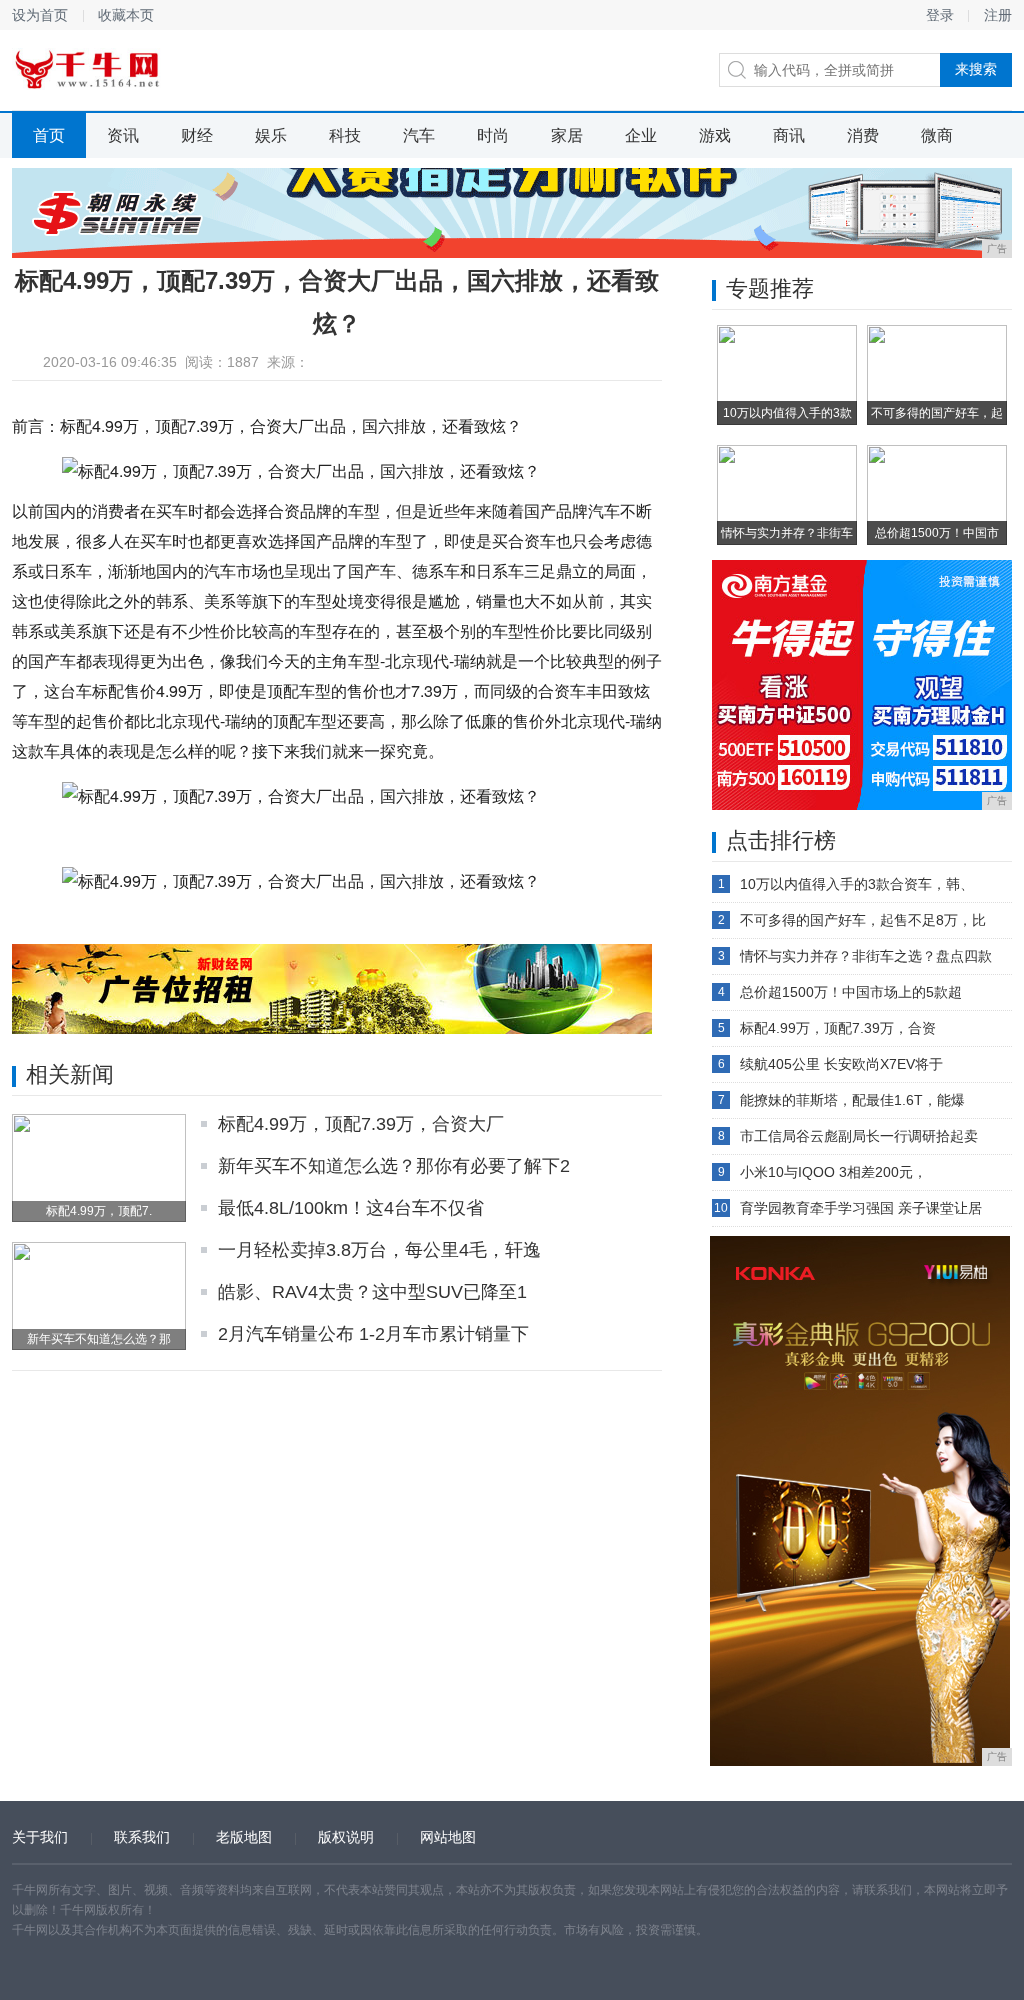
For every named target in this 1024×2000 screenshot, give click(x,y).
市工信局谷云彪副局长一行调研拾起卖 (859, 1136)
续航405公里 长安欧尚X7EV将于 (841, 1064)
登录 (940, 15)
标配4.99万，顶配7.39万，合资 (838, 1028)
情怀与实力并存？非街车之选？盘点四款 (866, 956)
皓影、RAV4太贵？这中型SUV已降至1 (372, 1292)
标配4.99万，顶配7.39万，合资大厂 (361, 1124)
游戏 (715, 135)
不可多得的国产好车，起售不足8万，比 (863, 920)
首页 (49, 135)
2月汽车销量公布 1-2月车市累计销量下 (373, 1334)
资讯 (123, 135)
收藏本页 (126, 15)
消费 (863, 135)
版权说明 (346, 1837)
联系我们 (142, 1837)
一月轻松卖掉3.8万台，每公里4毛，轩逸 (379, 1250)
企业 (641, 135)
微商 (937, 135)
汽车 (419, 135)
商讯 (789, 135)
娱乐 (271, 135)
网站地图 (448, 1837)
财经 (197, 135)
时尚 (493, 135)
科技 (345, 135)
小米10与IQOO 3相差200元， (833, 1172)
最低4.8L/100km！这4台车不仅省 (351, 1208)
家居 (567, 135)
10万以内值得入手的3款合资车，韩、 (857, 884)
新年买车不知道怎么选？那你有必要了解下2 (394, 1166)
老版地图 (244, 1837)
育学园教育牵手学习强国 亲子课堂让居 (861, 1208)
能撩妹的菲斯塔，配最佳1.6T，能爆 (852, 1100)
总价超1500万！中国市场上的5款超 (851, 992)
